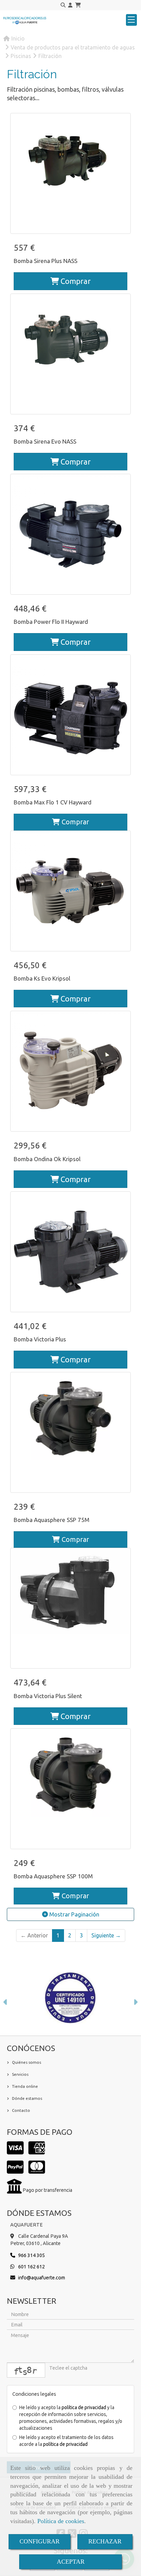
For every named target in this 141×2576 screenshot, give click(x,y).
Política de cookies (61, 2521)
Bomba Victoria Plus (40, 1339)
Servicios (20, 2074)
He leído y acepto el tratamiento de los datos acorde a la (66, 2441)
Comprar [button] (75, 281)
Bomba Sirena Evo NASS (45, 441)
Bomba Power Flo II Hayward (51, 622)
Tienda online (25, 2086)
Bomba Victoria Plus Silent (48, 1696)
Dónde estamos (27, 2098)
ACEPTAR (71, 2562)
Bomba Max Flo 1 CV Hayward (53, 802)
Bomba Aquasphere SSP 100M (53, 1876)
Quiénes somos (27, 2062)
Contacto (21, 2110)
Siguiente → (106, 1935)
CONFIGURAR (40, 2541)
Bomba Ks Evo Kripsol (42, 978)
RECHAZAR (105, 2541)
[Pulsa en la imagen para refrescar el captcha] (26, 2370)
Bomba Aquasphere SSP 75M (52, 1520)
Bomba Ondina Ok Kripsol (47, 1159)
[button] (70, 5)
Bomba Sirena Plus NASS (46, 261)
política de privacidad (84, 2407)
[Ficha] (70, 173)
